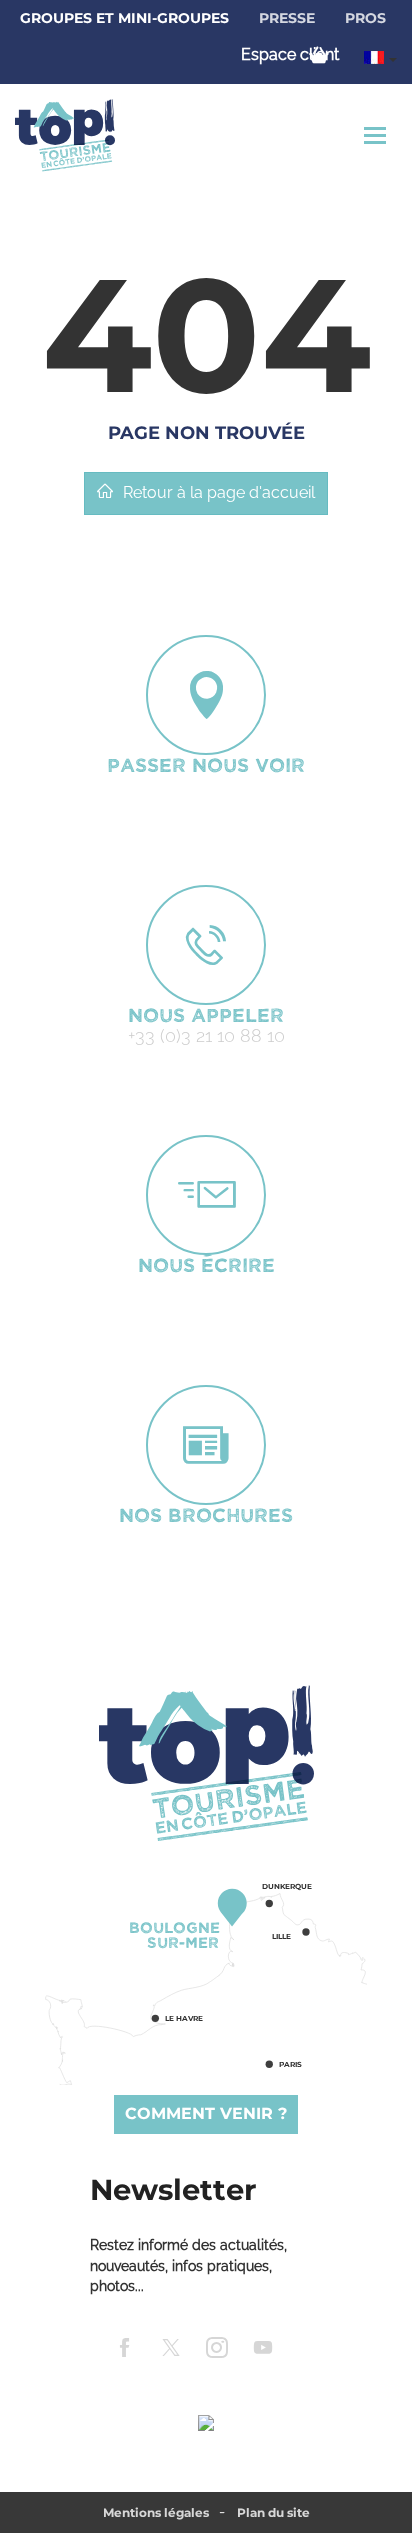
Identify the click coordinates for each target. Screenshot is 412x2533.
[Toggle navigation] (377, 135)
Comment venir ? (206, 2113)
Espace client (290, 54)
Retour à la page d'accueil (219, 492)
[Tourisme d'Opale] (206, 1763)
